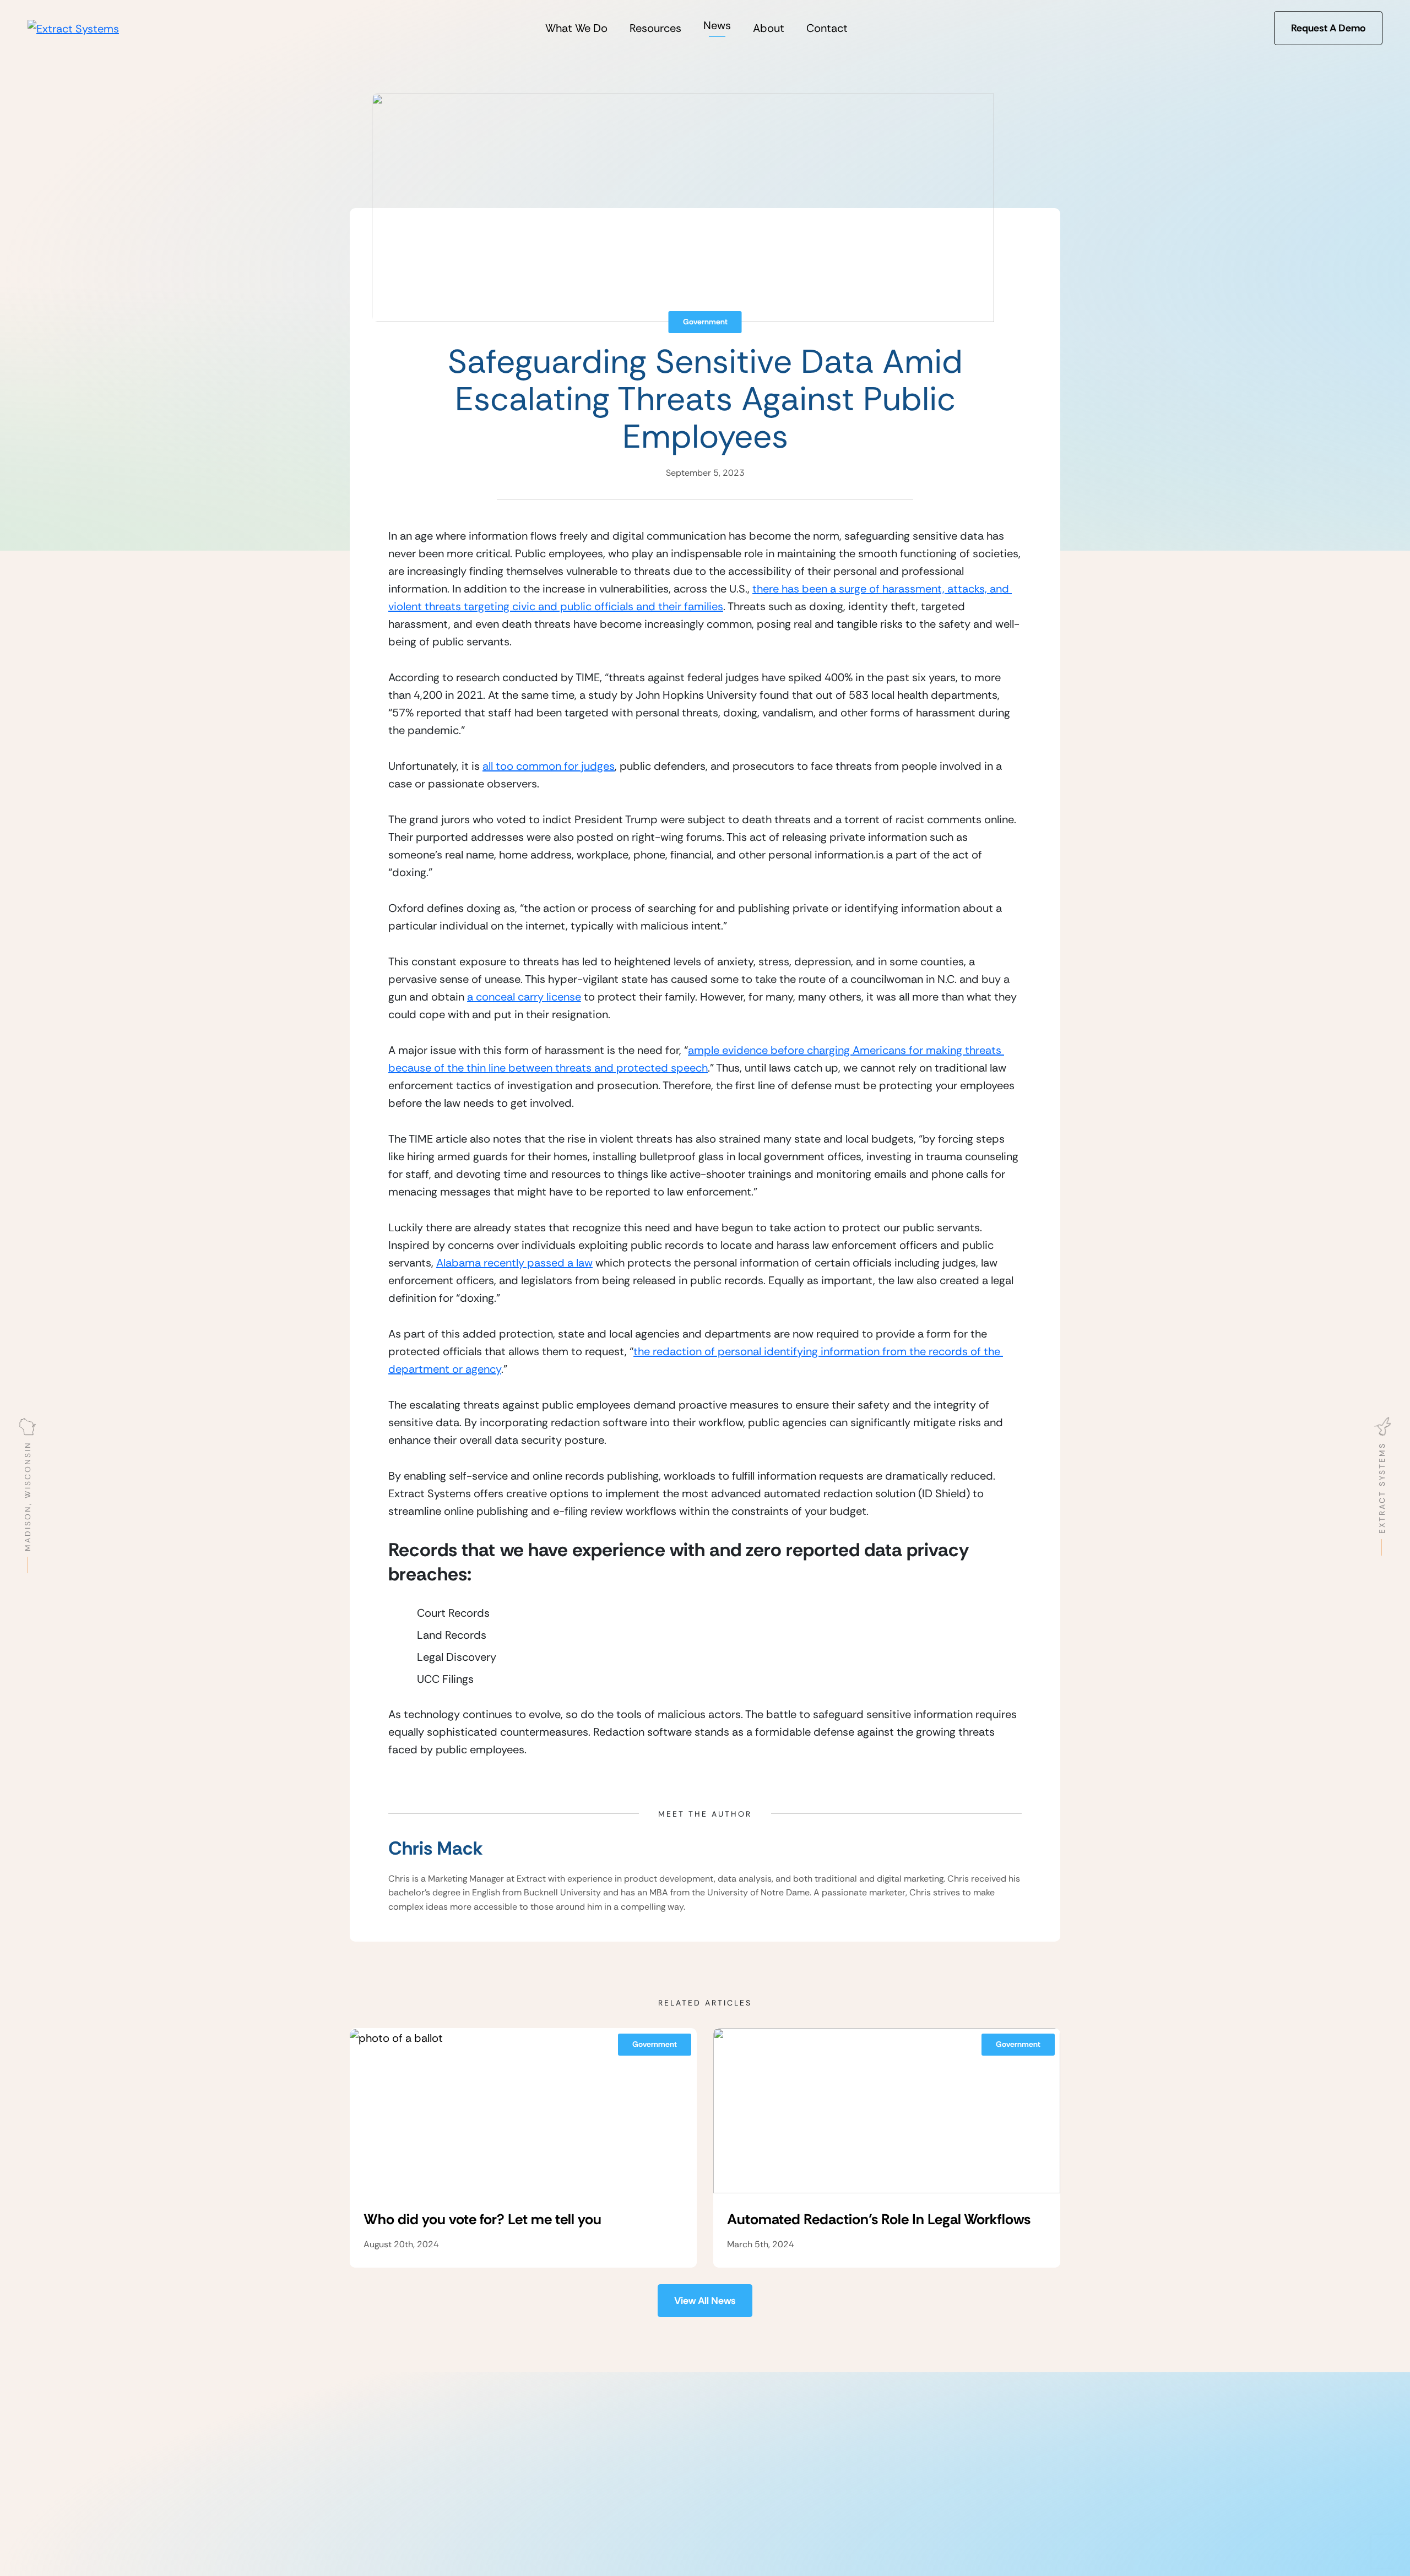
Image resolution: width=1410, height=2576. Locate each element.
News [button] (717, 25)
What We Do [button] (576, 28)
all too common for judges (549, 766)
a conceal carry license (524, 997)
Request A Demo (1328, 28)
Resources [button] (655, 28)
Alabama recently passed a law (514, 1263)
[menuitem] (576, 28)
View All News (705, 2301)
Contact (827, 28)
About (769, 28)
